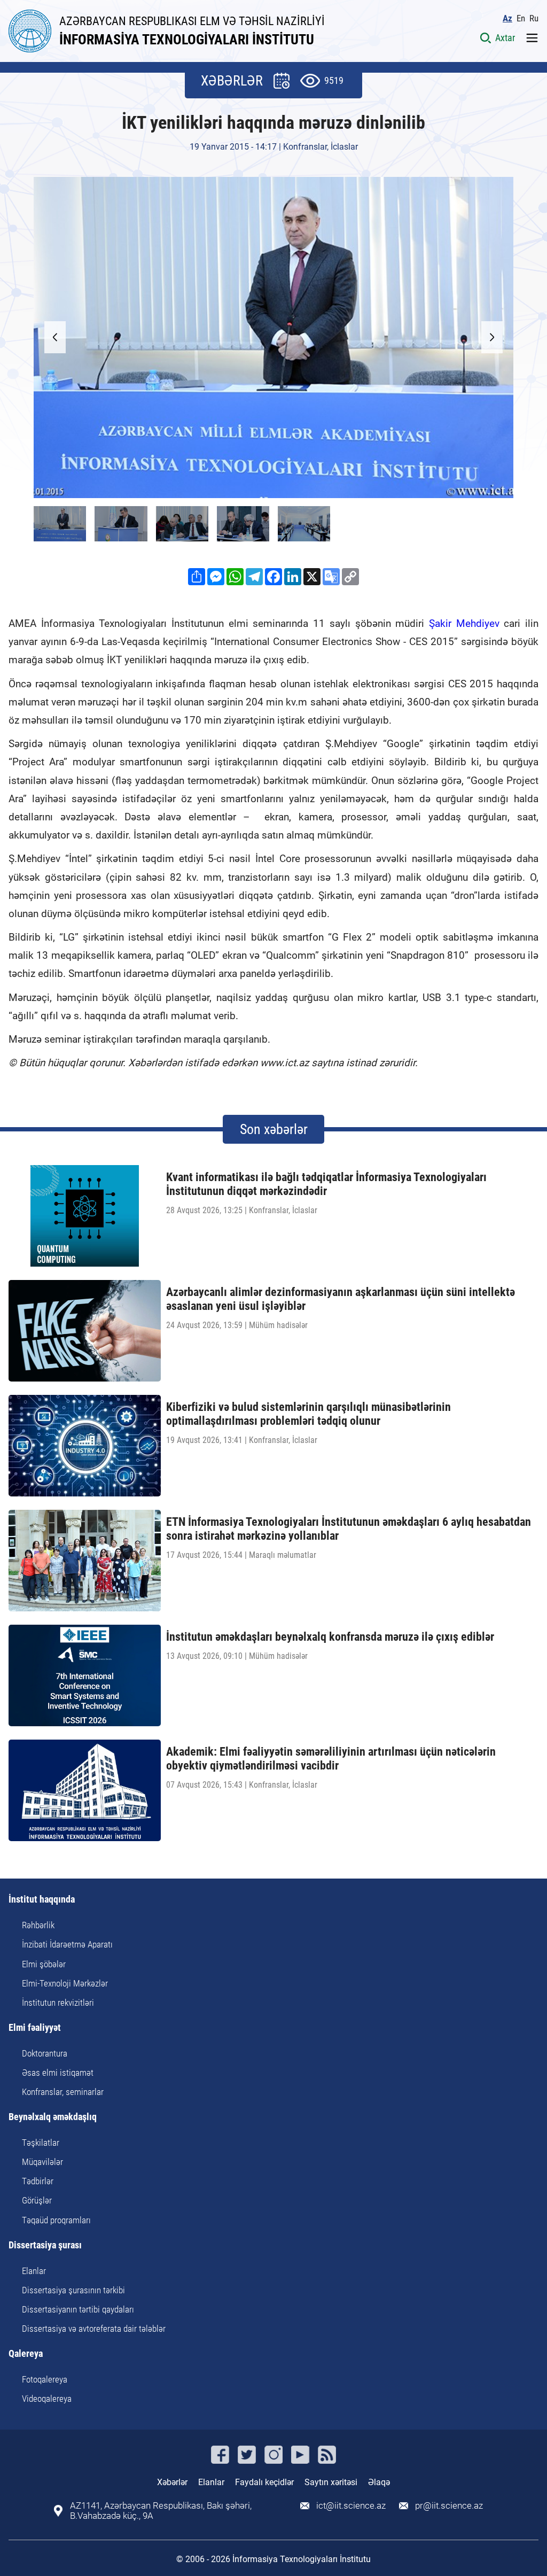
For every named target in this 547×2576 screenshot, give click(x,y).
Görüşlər (37, 2200)
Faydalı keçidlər (264, 2482)
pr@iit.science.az (449, 2506)
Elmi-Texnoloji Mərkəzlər (65, 1983)
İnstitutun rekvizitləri (58, 2003)
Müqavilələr (42, 2162)
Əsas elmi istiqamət (58, 2073)
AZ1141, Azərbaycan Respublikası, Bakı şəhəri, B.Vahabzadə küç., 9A (161, 2511)
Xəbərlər (172, 2482)
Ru (534, 18)
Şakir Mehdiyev (466, 623)
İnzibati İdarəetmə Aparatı (67, 1944)
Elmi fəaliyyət (35, 2028)
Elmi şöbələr (44, 1964)
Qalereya (26, 2354)
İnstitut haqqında (42, 1900)
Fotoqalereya (45, 2379)
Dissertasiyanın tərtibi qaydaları (78, 2309)
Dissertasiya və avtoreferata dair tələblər (94, 2329)
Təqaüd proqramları (56, 2220)
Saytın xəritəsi (331, 2482)
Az (507, 18)
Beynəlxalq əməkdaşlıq (53, 2117)
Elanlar (34, 2271)
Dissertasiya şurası (45, 2245)
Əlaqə (379, 2482)
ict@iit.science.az (351, 2506)
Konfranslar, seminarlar (63, 2092)
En (521, 18)
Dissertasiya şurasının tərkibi (73, 2290)
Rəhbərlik (38, 1925)
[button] (492, 337)
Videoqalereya (47, 2399)
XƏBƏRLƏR (232, 81)
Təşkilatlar (41, 2143)
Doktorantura (45, 2053)
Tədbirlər (38, 2181)
